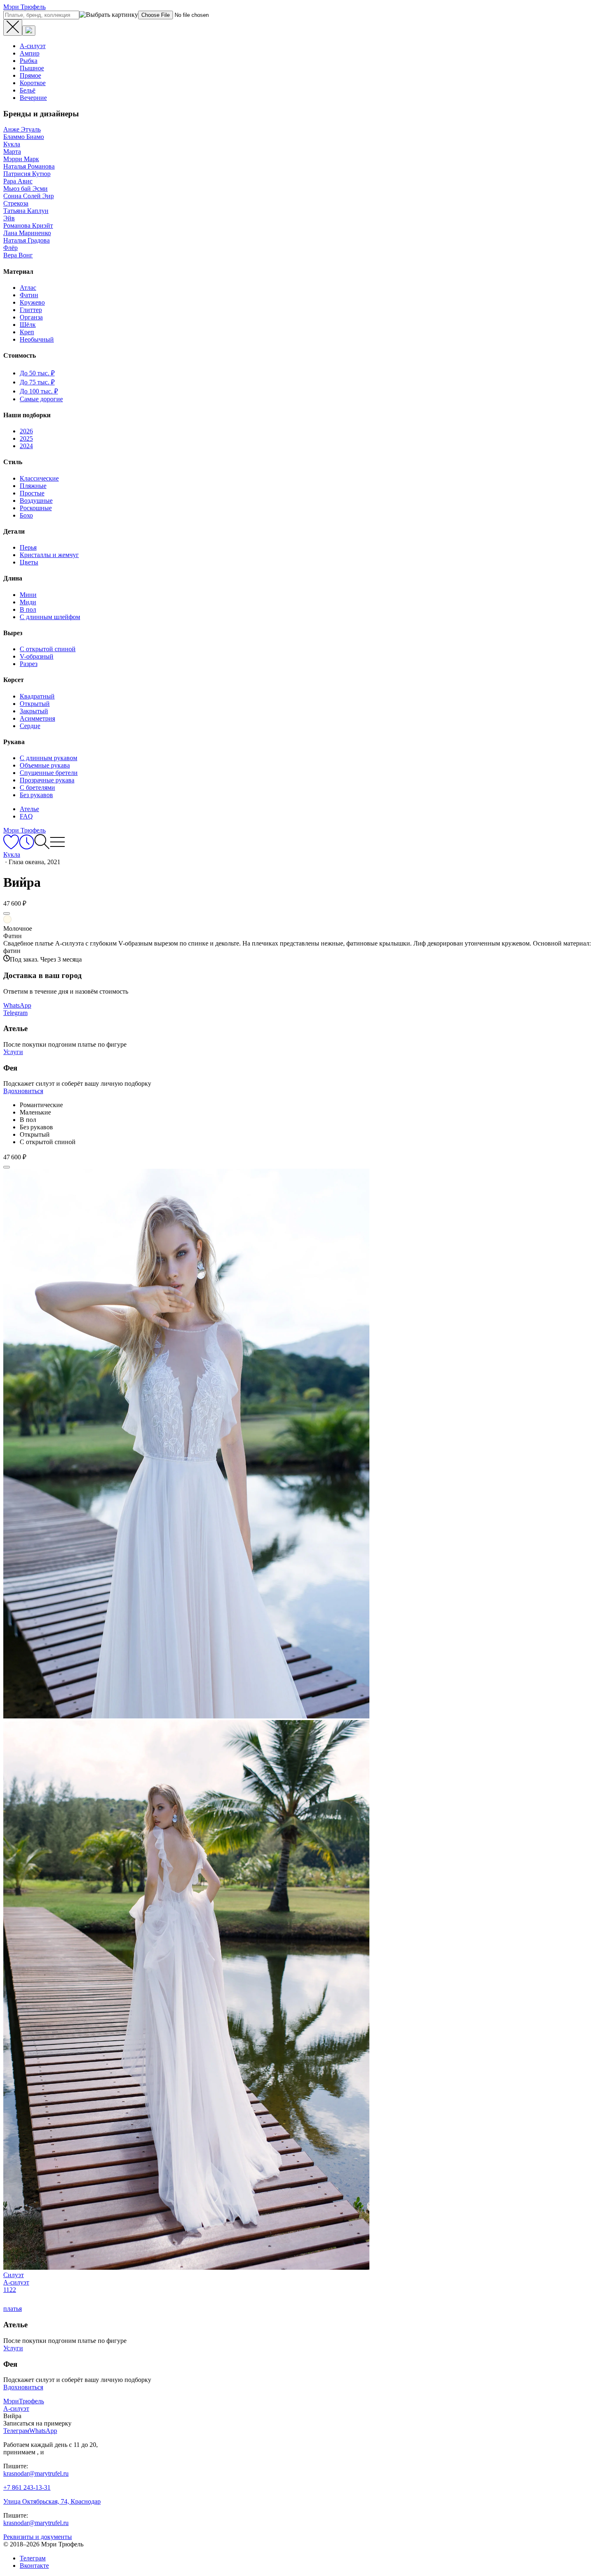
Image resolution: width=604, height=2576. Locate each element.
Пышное (32, 68)
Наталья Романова (29, 166)
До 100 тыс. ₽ (39, 391)
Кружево (32, 302)
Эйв (9, 218)
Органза (31, 317)
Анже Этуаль (22, 129)
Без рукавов (36, 795)
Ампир (30, 53)
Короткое (33, 83)
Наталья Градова (27, 240)
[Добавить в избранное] (7, 913)
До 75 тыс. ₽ (37, 382)
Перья (28, 547)
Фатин (29, 295)
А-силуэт (33, 46)
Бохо (26, 515)
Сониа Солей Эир (29, 196)
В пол (28, 609)
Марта (12, 151)
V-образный (37, 656)
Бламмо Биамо (24, 137)
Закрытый (34, 711)
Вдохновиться (23, 1091)
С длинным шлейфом (50, 617)
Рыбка (29, 61)
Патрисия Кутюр (27, 174)
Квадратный (37, 696)
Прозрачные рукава (47, 780)
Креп (27, 332)
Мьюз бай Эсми (25, 188)
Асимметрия (37, 718)
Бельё (28, 90)
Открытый (35, 704)
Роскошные (36, 508)
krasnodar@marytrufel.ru (36, 2473)
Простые (32, 493)
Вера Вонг (18, 255)
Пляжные (33, 486)
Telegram (15, 1013)
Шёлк (28, 325)
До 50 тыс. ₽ (37, 373)
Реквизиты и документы (38, 2537)
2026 (26, 431)
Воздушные (36, 501)
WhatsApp (17, 1005)
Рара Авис (18, 181)
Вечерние (33, 98)
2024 (26, 446)
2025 (26, 438)
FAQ (26, 816)
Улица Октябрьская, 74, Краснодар (52, 2501)
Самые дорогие (41, 399)
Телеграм (33, 2558)
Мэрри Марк (21, 159)
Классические (39, 478)
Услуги (13, 1052)
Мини (28, 595)
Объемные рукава (45, 765)
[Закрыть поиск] (13, 28)
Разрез (29, 664)
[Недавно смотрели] (27, 847)
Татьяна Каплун (26, 211)
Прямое (30, 75)
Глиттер (31, 310)
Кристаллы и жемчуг (49, 555)
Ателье (29, 809)
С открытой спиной (48, 649)
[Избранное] (11, 847)
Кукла (12, 144)
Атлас (28, 288)
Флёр (10, 248)
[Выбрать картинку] (29, 31)
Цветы (29, 562)
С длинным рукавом (48, 758)
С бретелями (37, 787)
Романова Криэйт (28, 225)
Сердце (30, 726)
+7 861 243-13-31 (27, 2487)
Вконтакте (34, 2566)
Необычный (37, 339)
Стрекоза (16, 203)
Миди (28, 602)
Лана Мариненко (27, 233)
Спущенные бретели (49, 773)
